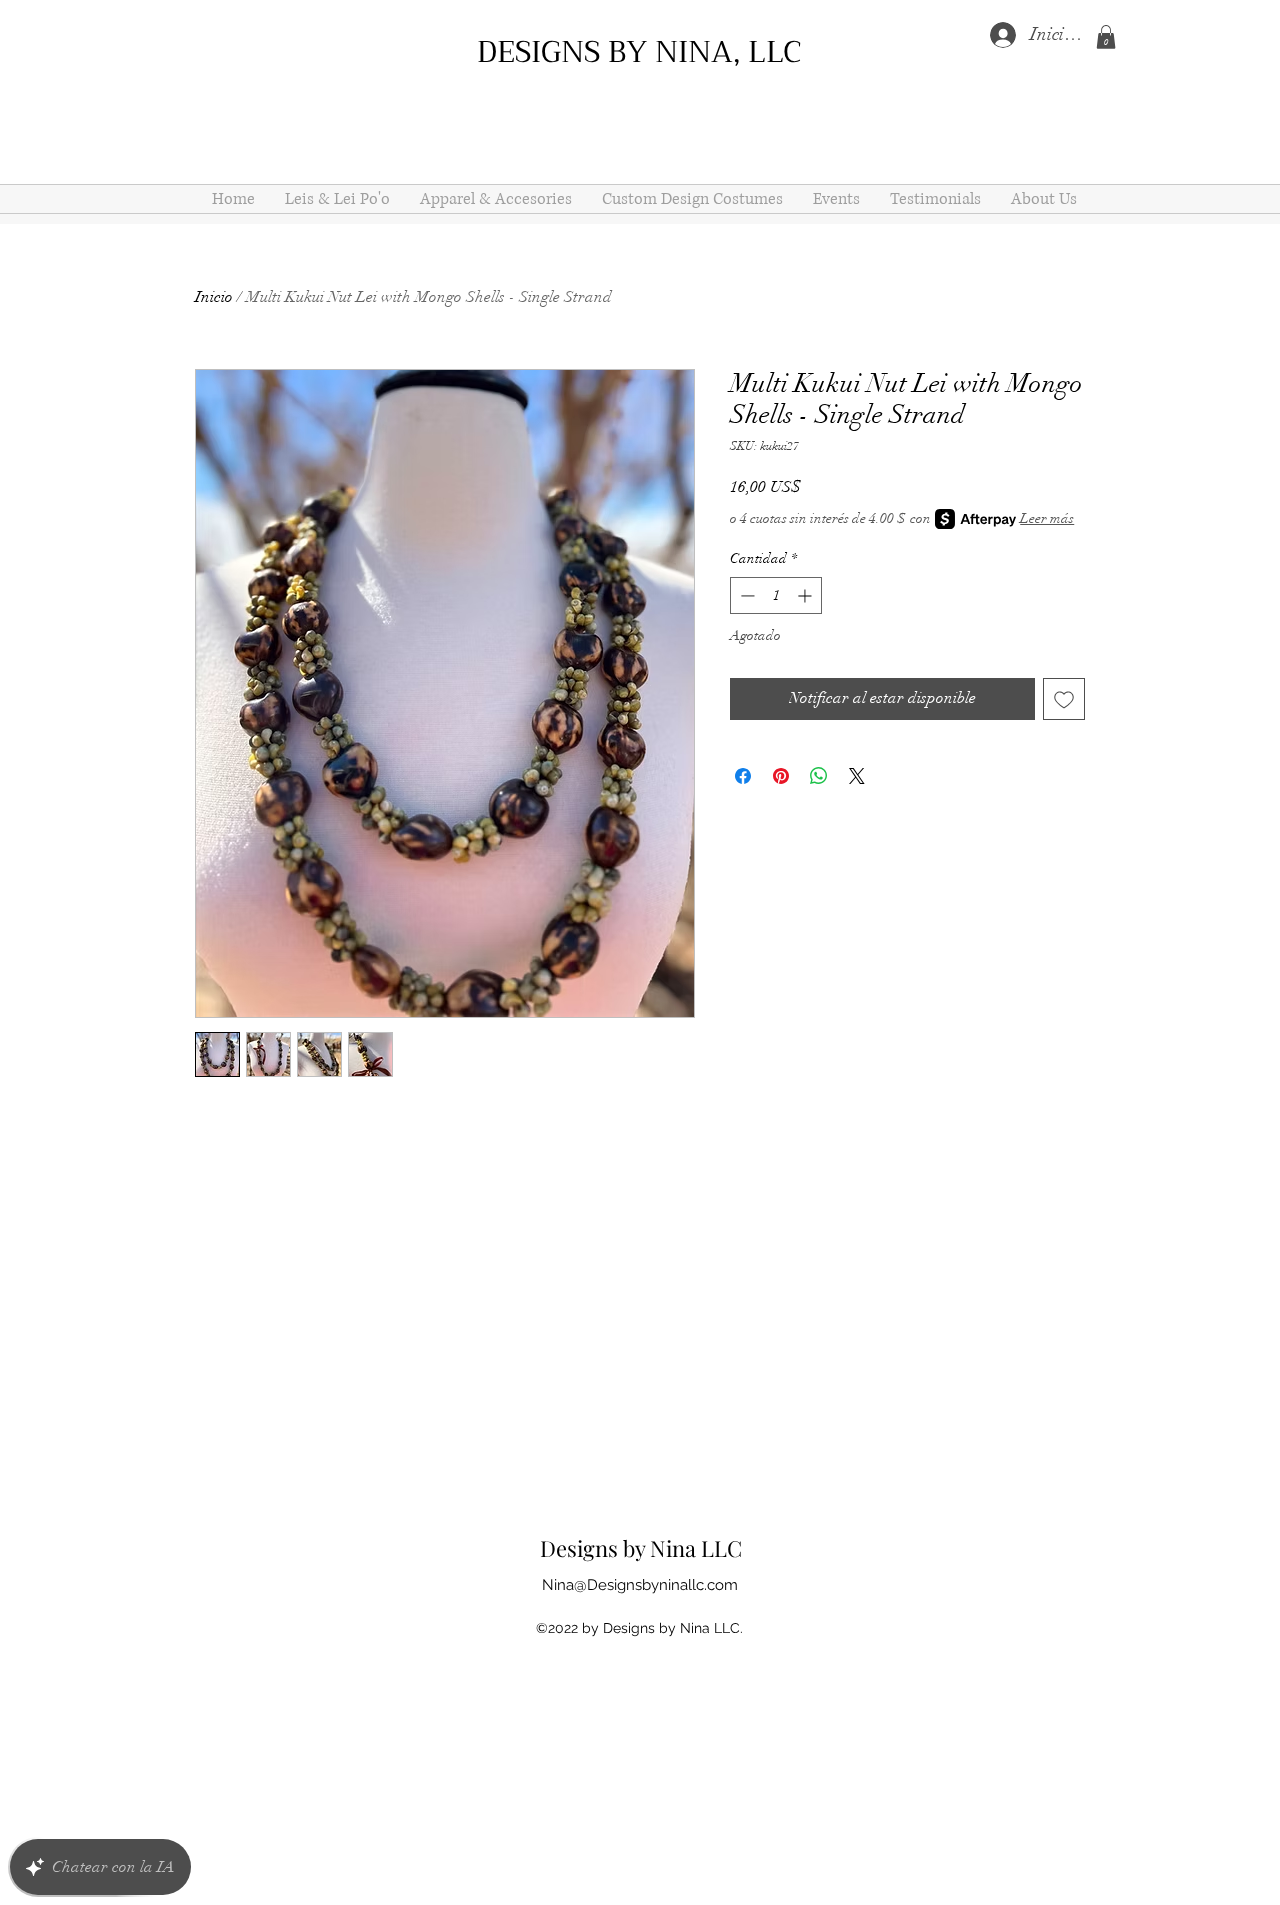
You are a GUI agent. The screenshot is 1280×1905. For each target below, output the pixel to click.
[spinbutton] (776, 595)
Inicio (214, 297)
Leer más (1047, 518)
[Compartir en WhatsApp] (819, 776)
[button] (1106, 37)
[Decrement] (745, 595)
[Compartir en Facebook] (743, 776)
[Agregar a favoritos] (1064, 699)
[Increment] (806, 595)
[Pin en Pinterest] (781, 776)
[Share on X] (857, 776)
